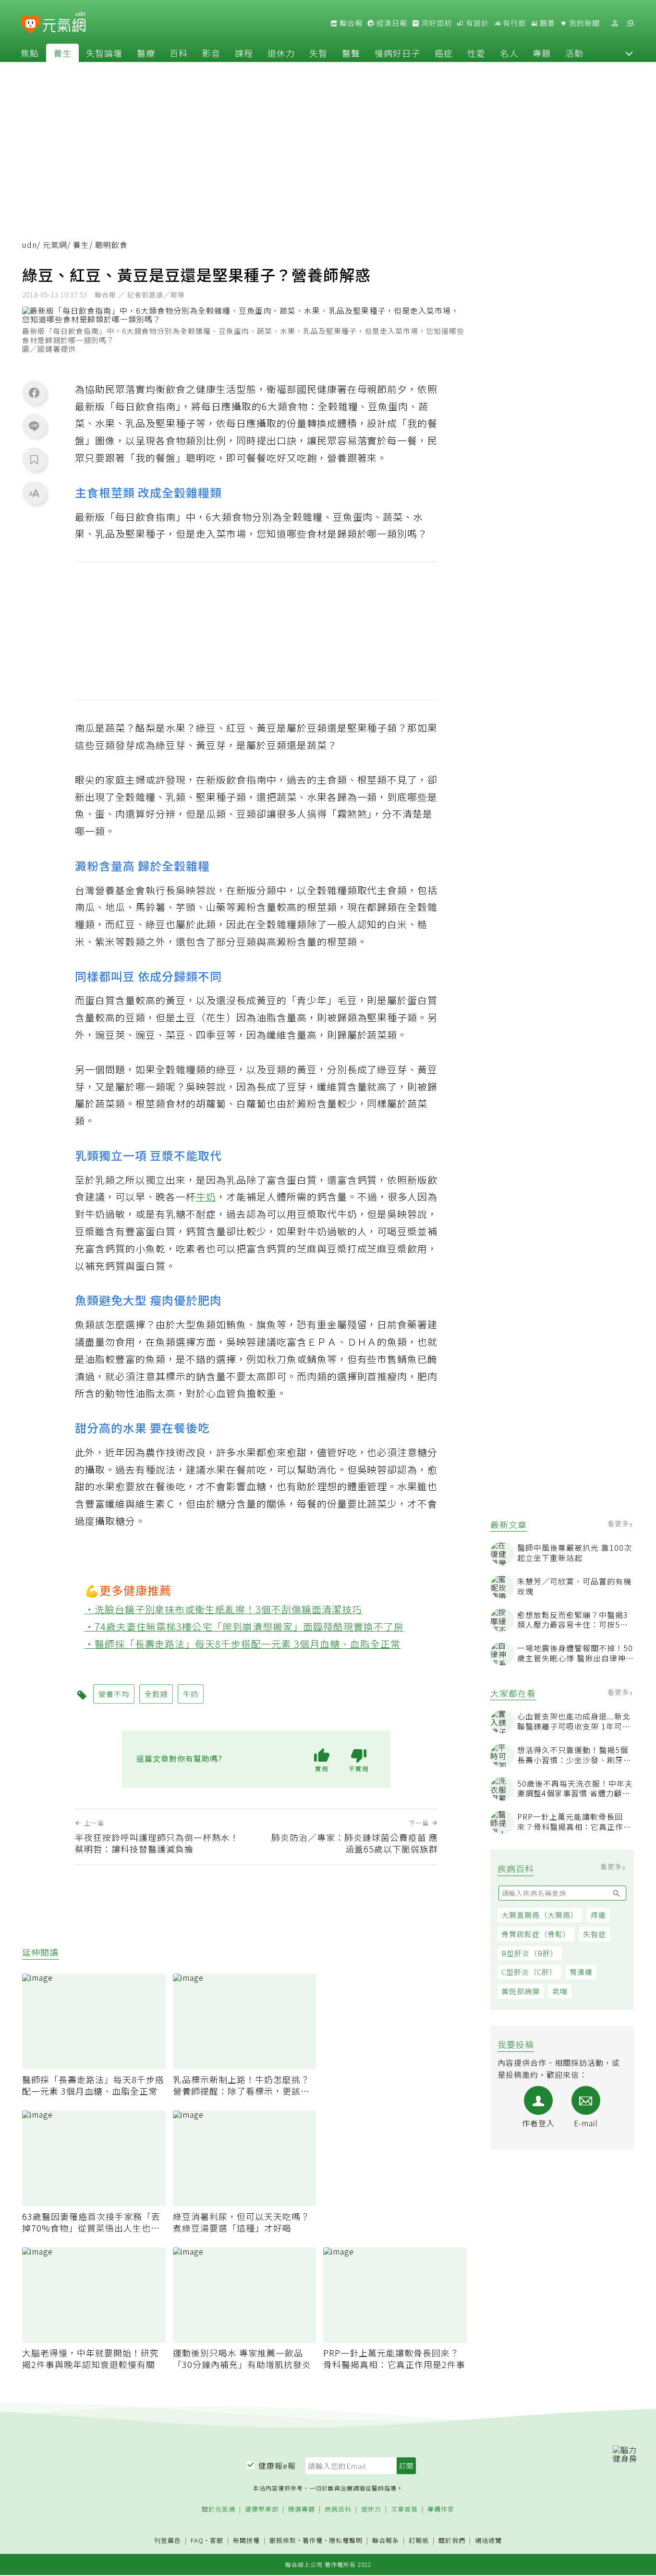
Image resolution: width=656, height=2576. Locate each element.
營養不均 (114, 1694)
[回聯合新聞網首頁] (30, 25)
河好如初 (436, 23)
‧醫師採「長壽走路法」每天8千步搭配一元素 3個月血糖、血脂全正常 (243, 1644)
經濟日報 (391, 23)
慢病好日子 (397, 53)
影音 (211, 53)
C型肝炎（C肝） (529, 1972)
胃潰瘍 (581, 1972)
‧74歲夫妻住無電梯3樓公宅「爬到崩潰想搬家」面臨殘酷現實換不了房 (244, 1626)
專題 (542, 53)
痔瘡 (598, 1915)
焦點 (30, 53)
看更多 (619, 1523)
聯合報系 (386, 2541)
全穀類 (156, 1694)
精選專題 (302, 2509)
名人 (509, 53)
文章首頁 (404, 2509)
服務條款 (283, 2540)
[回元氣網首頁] (64, 23)
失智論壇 (104, 53)
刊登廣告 (168, 2541)
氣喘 (560, 1991)
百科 (179, 53)
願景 (547, 23)
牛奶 (206, 1196)
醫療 (146, 53)
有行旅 (513, 23)
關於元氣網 (219, 2509)
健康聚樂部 (262, 2509)
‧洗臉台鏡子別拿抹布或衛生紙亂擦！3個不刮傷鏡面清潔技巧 (224, 1609)
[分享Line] (34, 426)
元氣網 (55, 245)
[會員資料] (615, 23)
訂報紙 (419, 2541)
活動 (574, 53)
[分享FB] (34, 393)
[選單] (630, 23)
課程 (244, 53)
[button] (629, 53)
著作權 (313, 2540)
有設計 (476, 23)
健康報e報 (277, 2466)
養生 (62, 53)
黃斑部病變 (521, 1991)
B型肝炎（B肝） (530, 1953)
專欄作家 (441, 2509)
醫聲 (351, 53)
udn (30, 245)
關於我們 (452, 2541)
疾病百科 (338, 2509)
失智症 (595, 1934)
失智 (318, 53)
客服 (217, 2540)
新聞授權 (246, 2541)
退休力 (281, 53)
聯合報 (350, 23)
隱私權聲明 (346, 2540)
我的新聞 (583, 23)
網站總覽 (488, 2541)
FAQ (197, 2540)
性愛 (476, 53)
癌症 (444, 53)
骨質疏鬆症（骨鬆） (536, 1934)
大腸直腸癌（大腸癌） (540, 1915)
